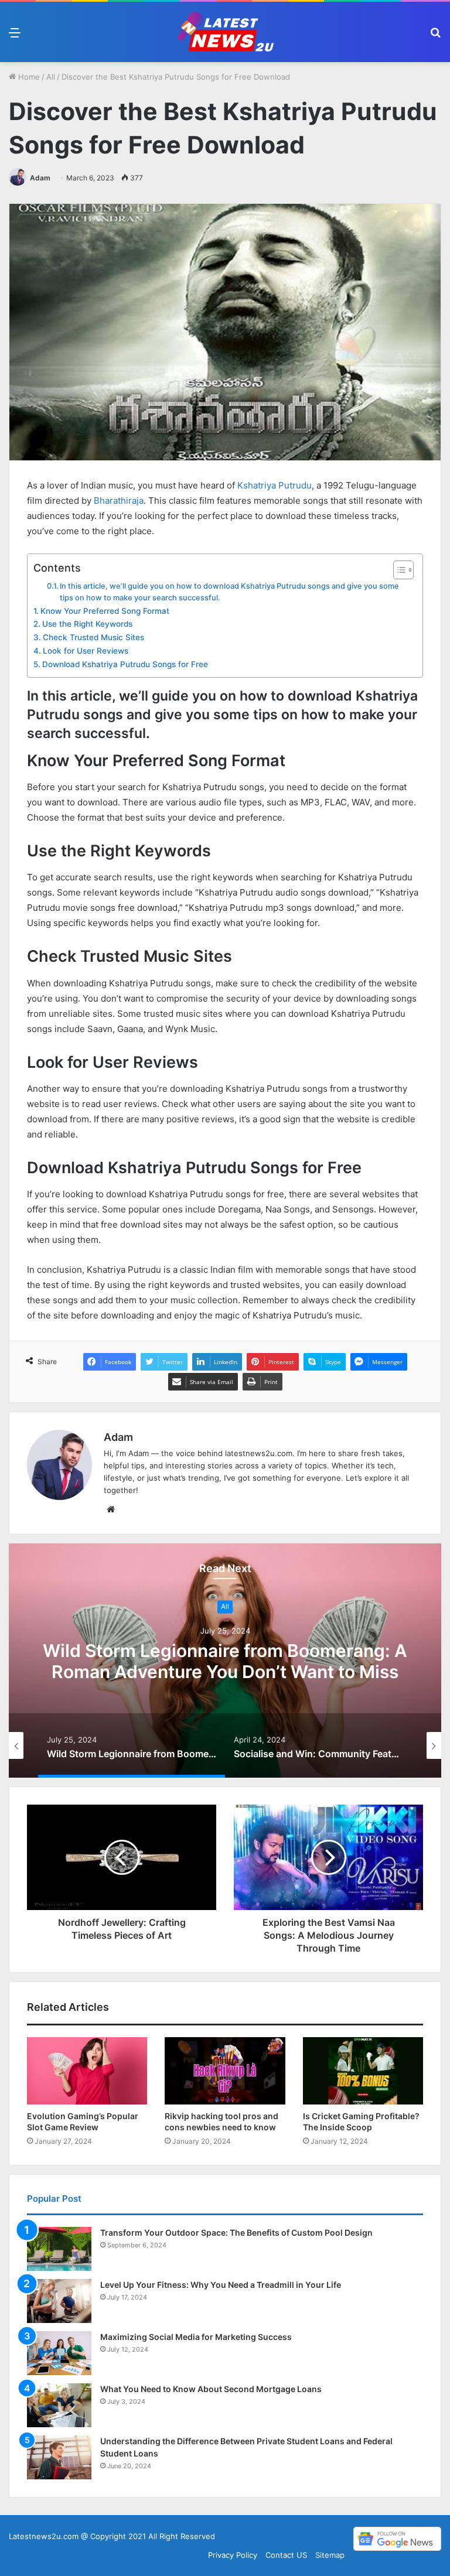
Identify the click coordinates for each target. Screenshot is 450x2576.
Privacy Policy (233, 2555)
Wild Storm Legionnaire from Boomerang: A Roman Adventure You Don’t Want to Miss (225, 1661)
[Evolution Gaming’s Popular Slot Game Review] (87, 2071)
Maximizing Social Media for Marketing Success (196, 2337)
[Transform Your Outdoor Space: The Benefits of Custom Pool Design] (59, 2249)
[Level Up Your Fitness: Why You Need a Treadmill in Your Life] (59, 2301)
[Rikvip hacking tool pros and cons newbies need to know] (225, 2071)
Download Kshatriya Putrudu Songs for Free (125, 664)
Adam (40, 178)
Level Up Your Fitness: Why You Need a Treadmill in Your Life (221, 2285)
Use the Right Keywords (87, 624)
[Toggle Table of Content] (398, 570)
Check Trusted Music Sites (93, 637)
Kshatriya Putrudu (275, 485)
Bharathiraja (119, 500)
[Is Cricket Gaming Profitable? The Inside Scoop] (363, 2071)
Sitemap (330, 2555)
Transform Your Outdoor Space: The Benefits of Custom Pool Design (236, 2232)
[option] (225, 1661)
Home (28, 77)
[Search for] (435, 37)
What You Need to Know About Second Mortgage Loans (211, 2389)
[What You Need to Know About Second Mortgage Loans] (59, 2405)
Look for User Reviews (86, 651)
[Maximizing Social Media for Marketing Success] (59, 2353)
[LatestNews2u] (225, 32)
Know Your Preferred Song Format (105, 611)
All (51, 77)
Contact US (286, 2555)
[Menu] (15, 37)
